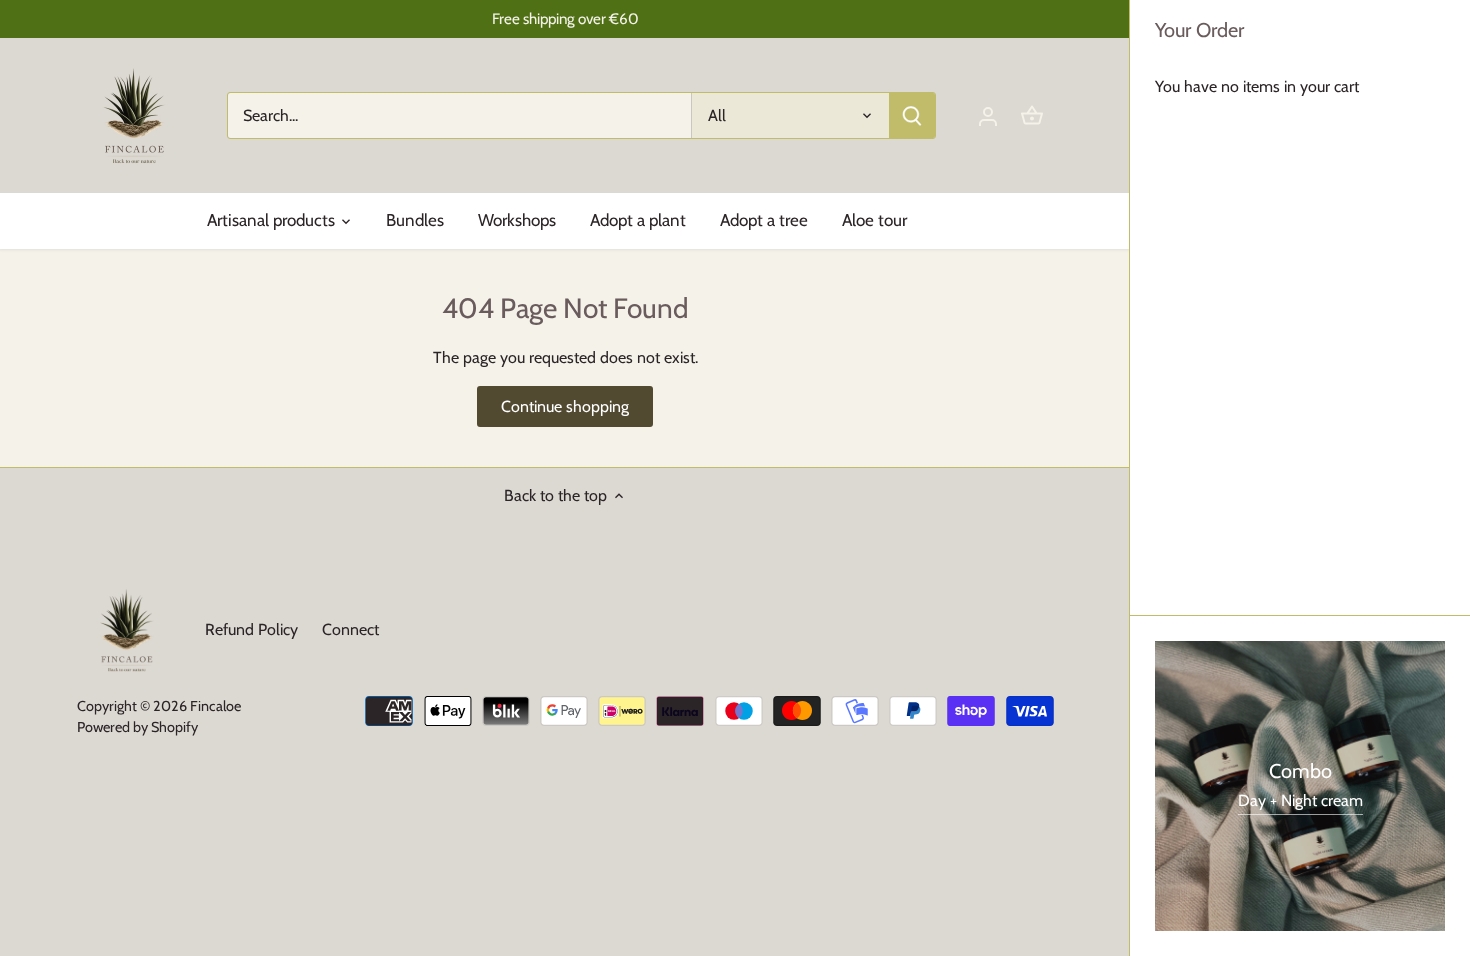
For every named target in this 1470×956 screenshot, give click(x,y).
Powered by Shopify (137, 727)
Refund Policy (251, 629)
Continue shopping (565, 406)
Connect (350, 629)
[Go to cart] (1032, 115)
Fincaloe (215, 706)
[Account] (988, 115)
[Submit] (912, 115)
